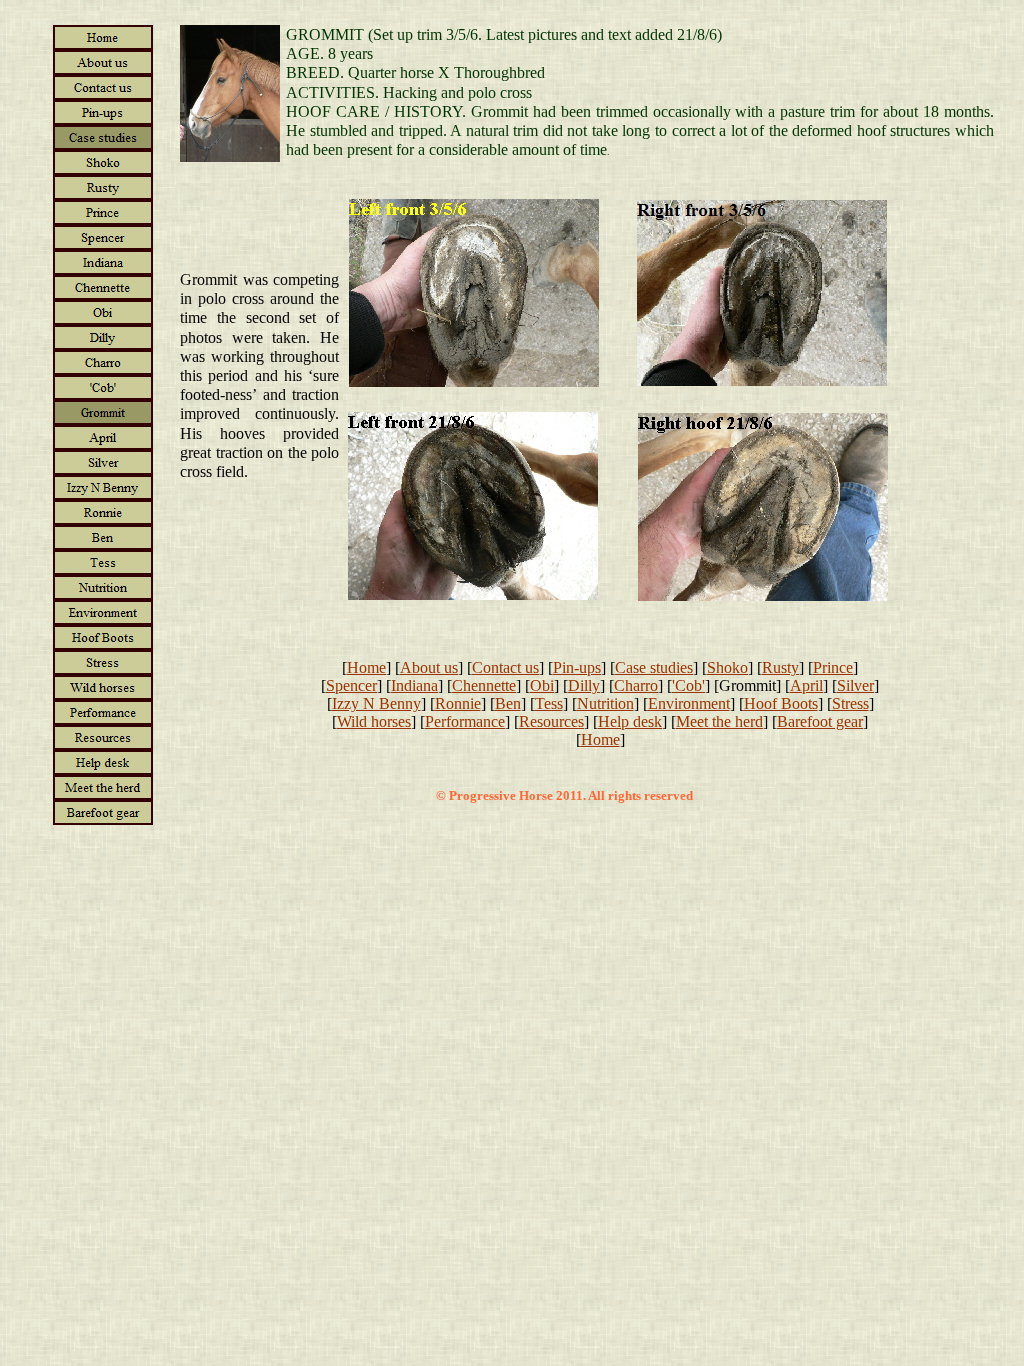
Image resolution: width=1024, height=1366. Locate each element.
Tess (549, 703)
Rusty (780, 667)
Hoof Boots (781, 703)
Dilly (584, 685)
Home (366, 667)
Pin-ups (577, 667)
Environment (689, 703)
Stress (850, 703)
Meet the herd (719, 721)
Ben (508, 703)
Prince (833, 667)
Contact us (505, 667)
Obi (542, 685)
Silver (855, 685)
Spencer (351, 685)
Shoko (727, 667)
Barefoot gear (820, 721)
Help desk (630, 721)
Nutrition (605, 703)
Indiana (414, 685)
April (806, 685)
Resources (551, 721)
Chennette (484, 685)
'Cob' (688, 685)
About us (429, 667)
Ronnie (458, 703)
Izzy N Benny (376, 703)
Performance (465, 721)
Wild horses (374, 721)
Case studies (654, 667)
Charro (636, 685)
